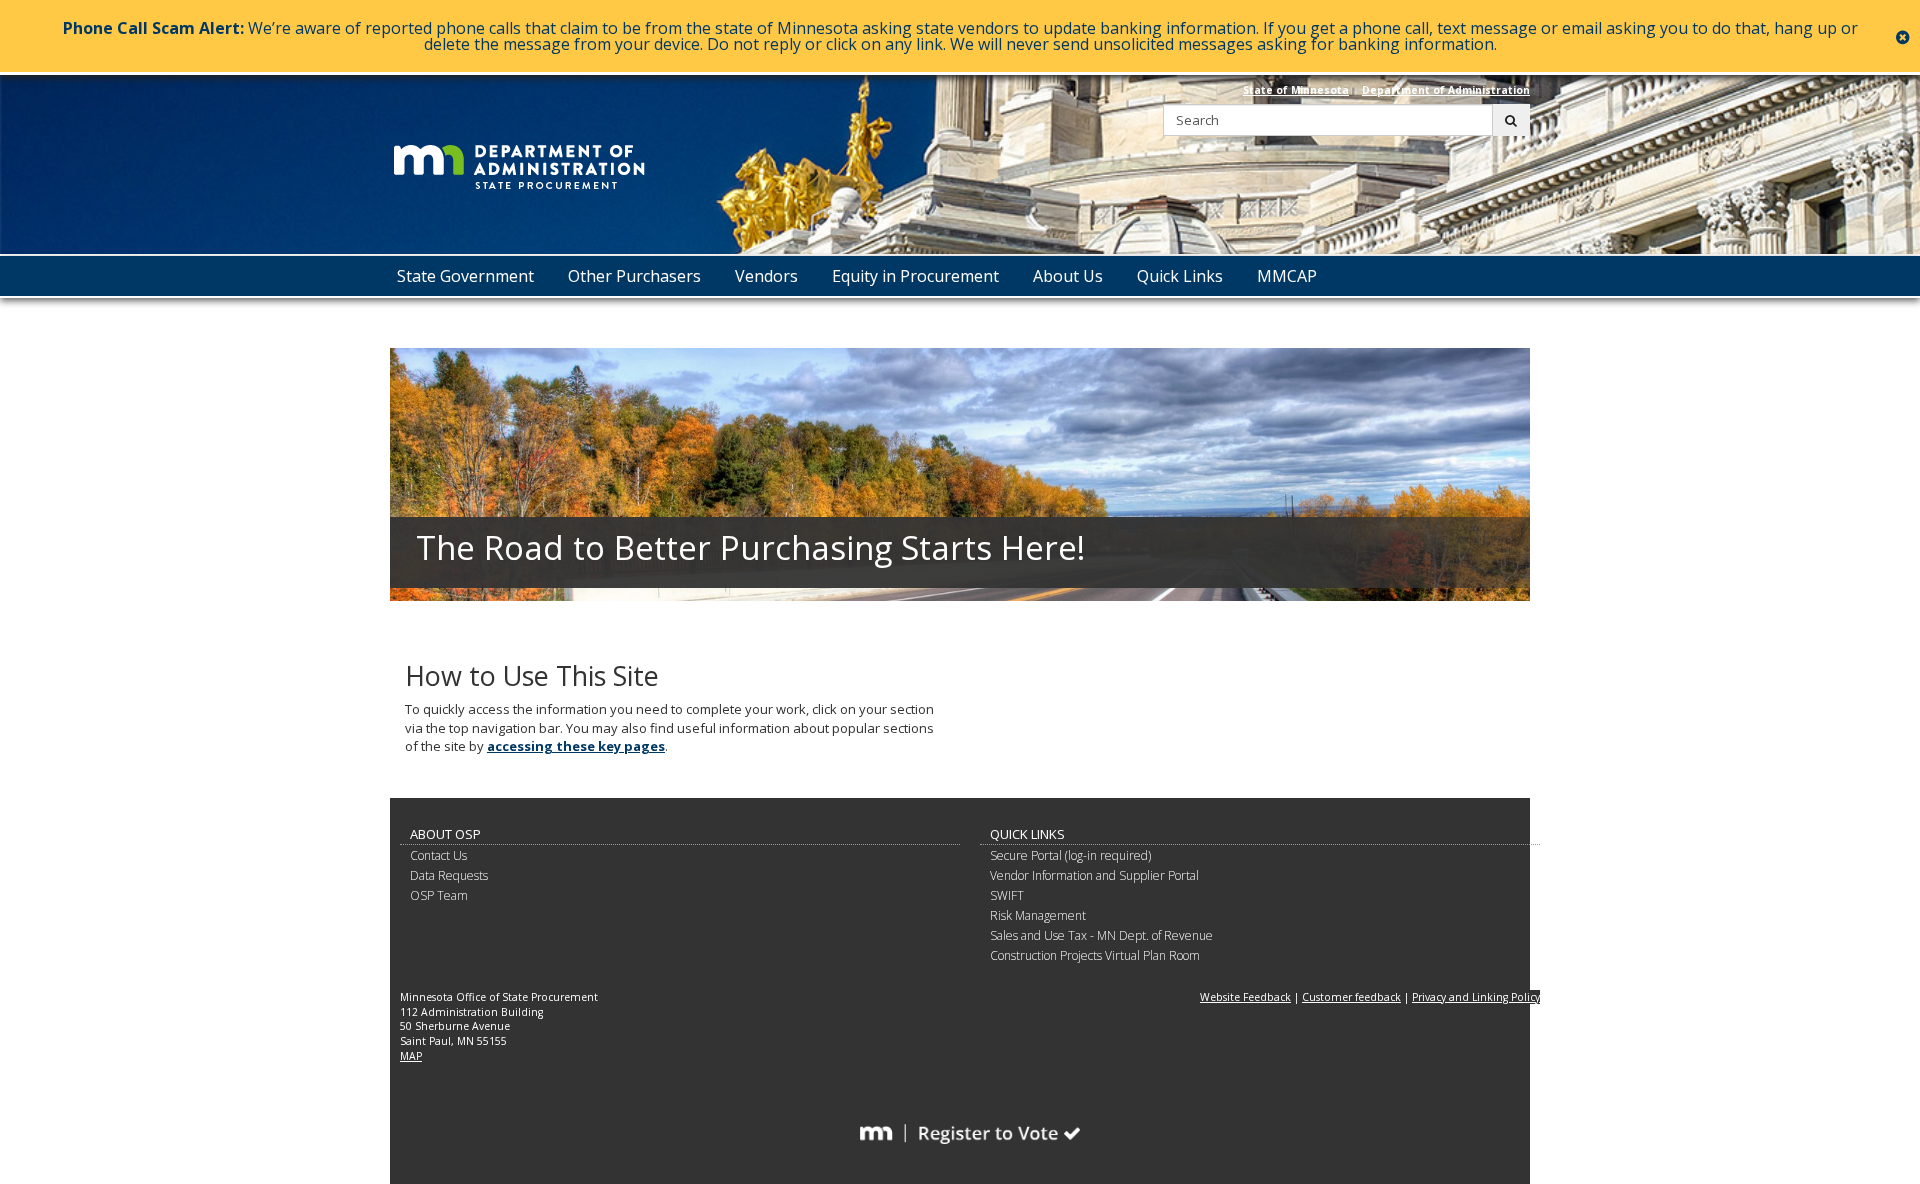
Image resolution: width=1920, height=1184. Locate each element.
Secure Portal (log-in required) (1070, 855)
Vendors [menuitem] (766, 276)
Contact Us (438, 855)
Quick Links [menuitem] (1180, 276)
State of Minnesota (1296, 90)
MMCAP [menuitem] (1287, 276)
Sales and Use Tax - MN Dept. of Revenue (1101, 935)
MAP (411, 1056)
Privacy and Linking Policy (1476, 997)
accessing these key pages (576, 746)
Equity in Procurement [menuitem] (915, 276)
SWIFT (1007, 895)
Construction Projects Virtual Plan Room (1095, 955)
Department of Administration (1446, 90)
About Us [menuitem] (1068, 276)
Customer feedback (1351, 997)
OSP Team (439, 895)
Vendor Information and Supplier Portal (1094, 875)
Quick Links (1027, 834)
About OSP (445, 834)
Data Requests (449, 875)
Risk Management (1038, 915)
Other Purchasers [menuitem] (634, 276)
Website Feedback (1245, 997)
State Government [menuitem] (465, 276)
